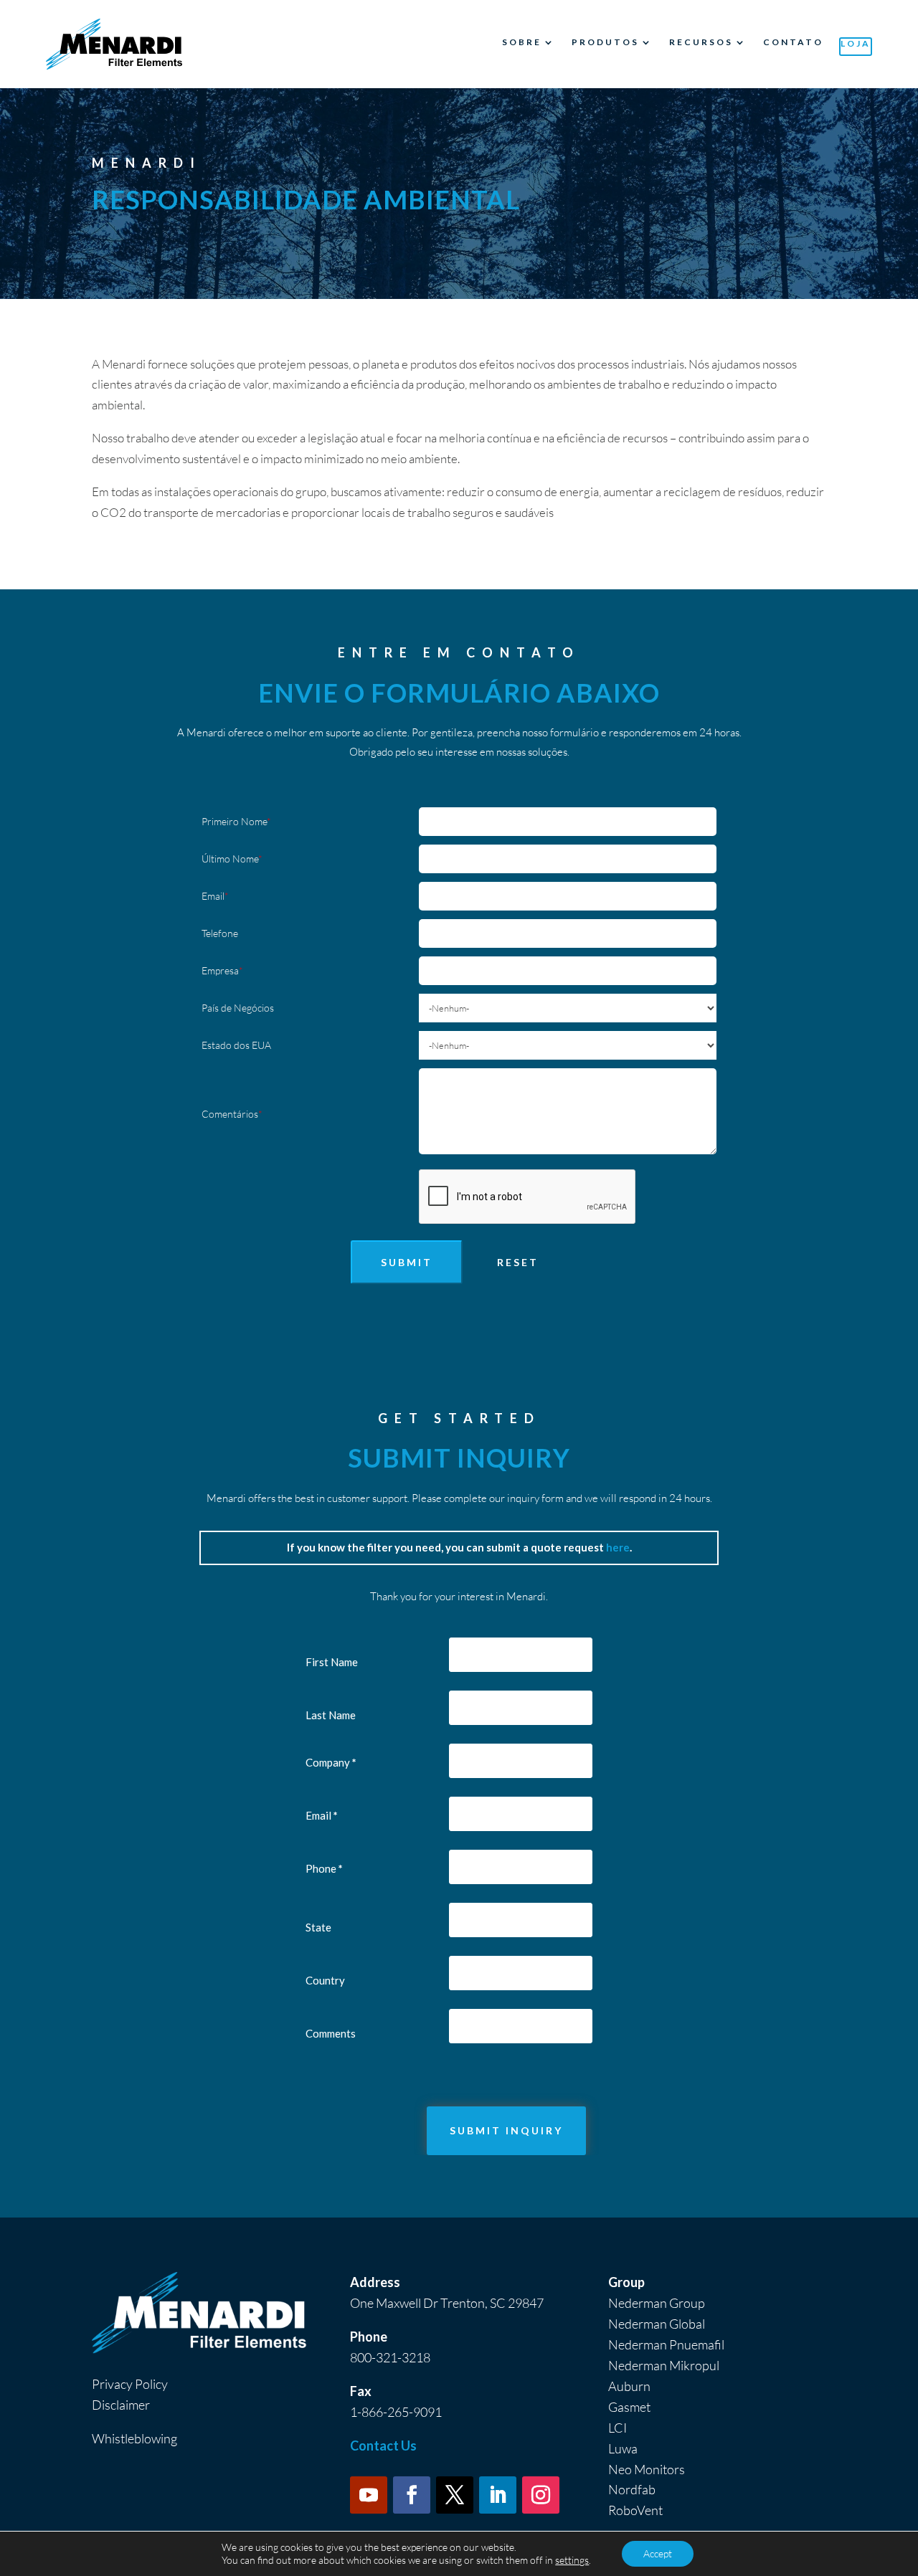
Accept (658, 2553)
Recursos (701, 42)
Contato (793, 42)
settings (572, 2560)
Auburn (629, 2386)
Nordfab (632, 2489)
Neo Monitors (647, 2469)
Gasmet (629, 2407)
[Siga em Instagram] (541, 2495)
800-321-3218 (390, 2357)
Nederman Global (657, 2324)
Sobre (522, 42)
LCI (617, 2428)
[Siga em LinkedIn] (498, 2495)
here (618, 1547)
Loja (856, 43)
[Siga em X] (455, 2495)
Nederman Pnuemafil (666, 2344)
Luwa (623, 2448)
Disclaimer (121, 2405)
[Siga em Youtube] (369, 2495)
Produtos (605, 42)
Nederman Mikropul (664, 2365)
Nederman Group (657, 2303)
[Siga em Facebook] (412, 2495)
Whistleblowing (134, 2438)
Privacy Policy (130, 2384)
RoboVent (635, 2510)
